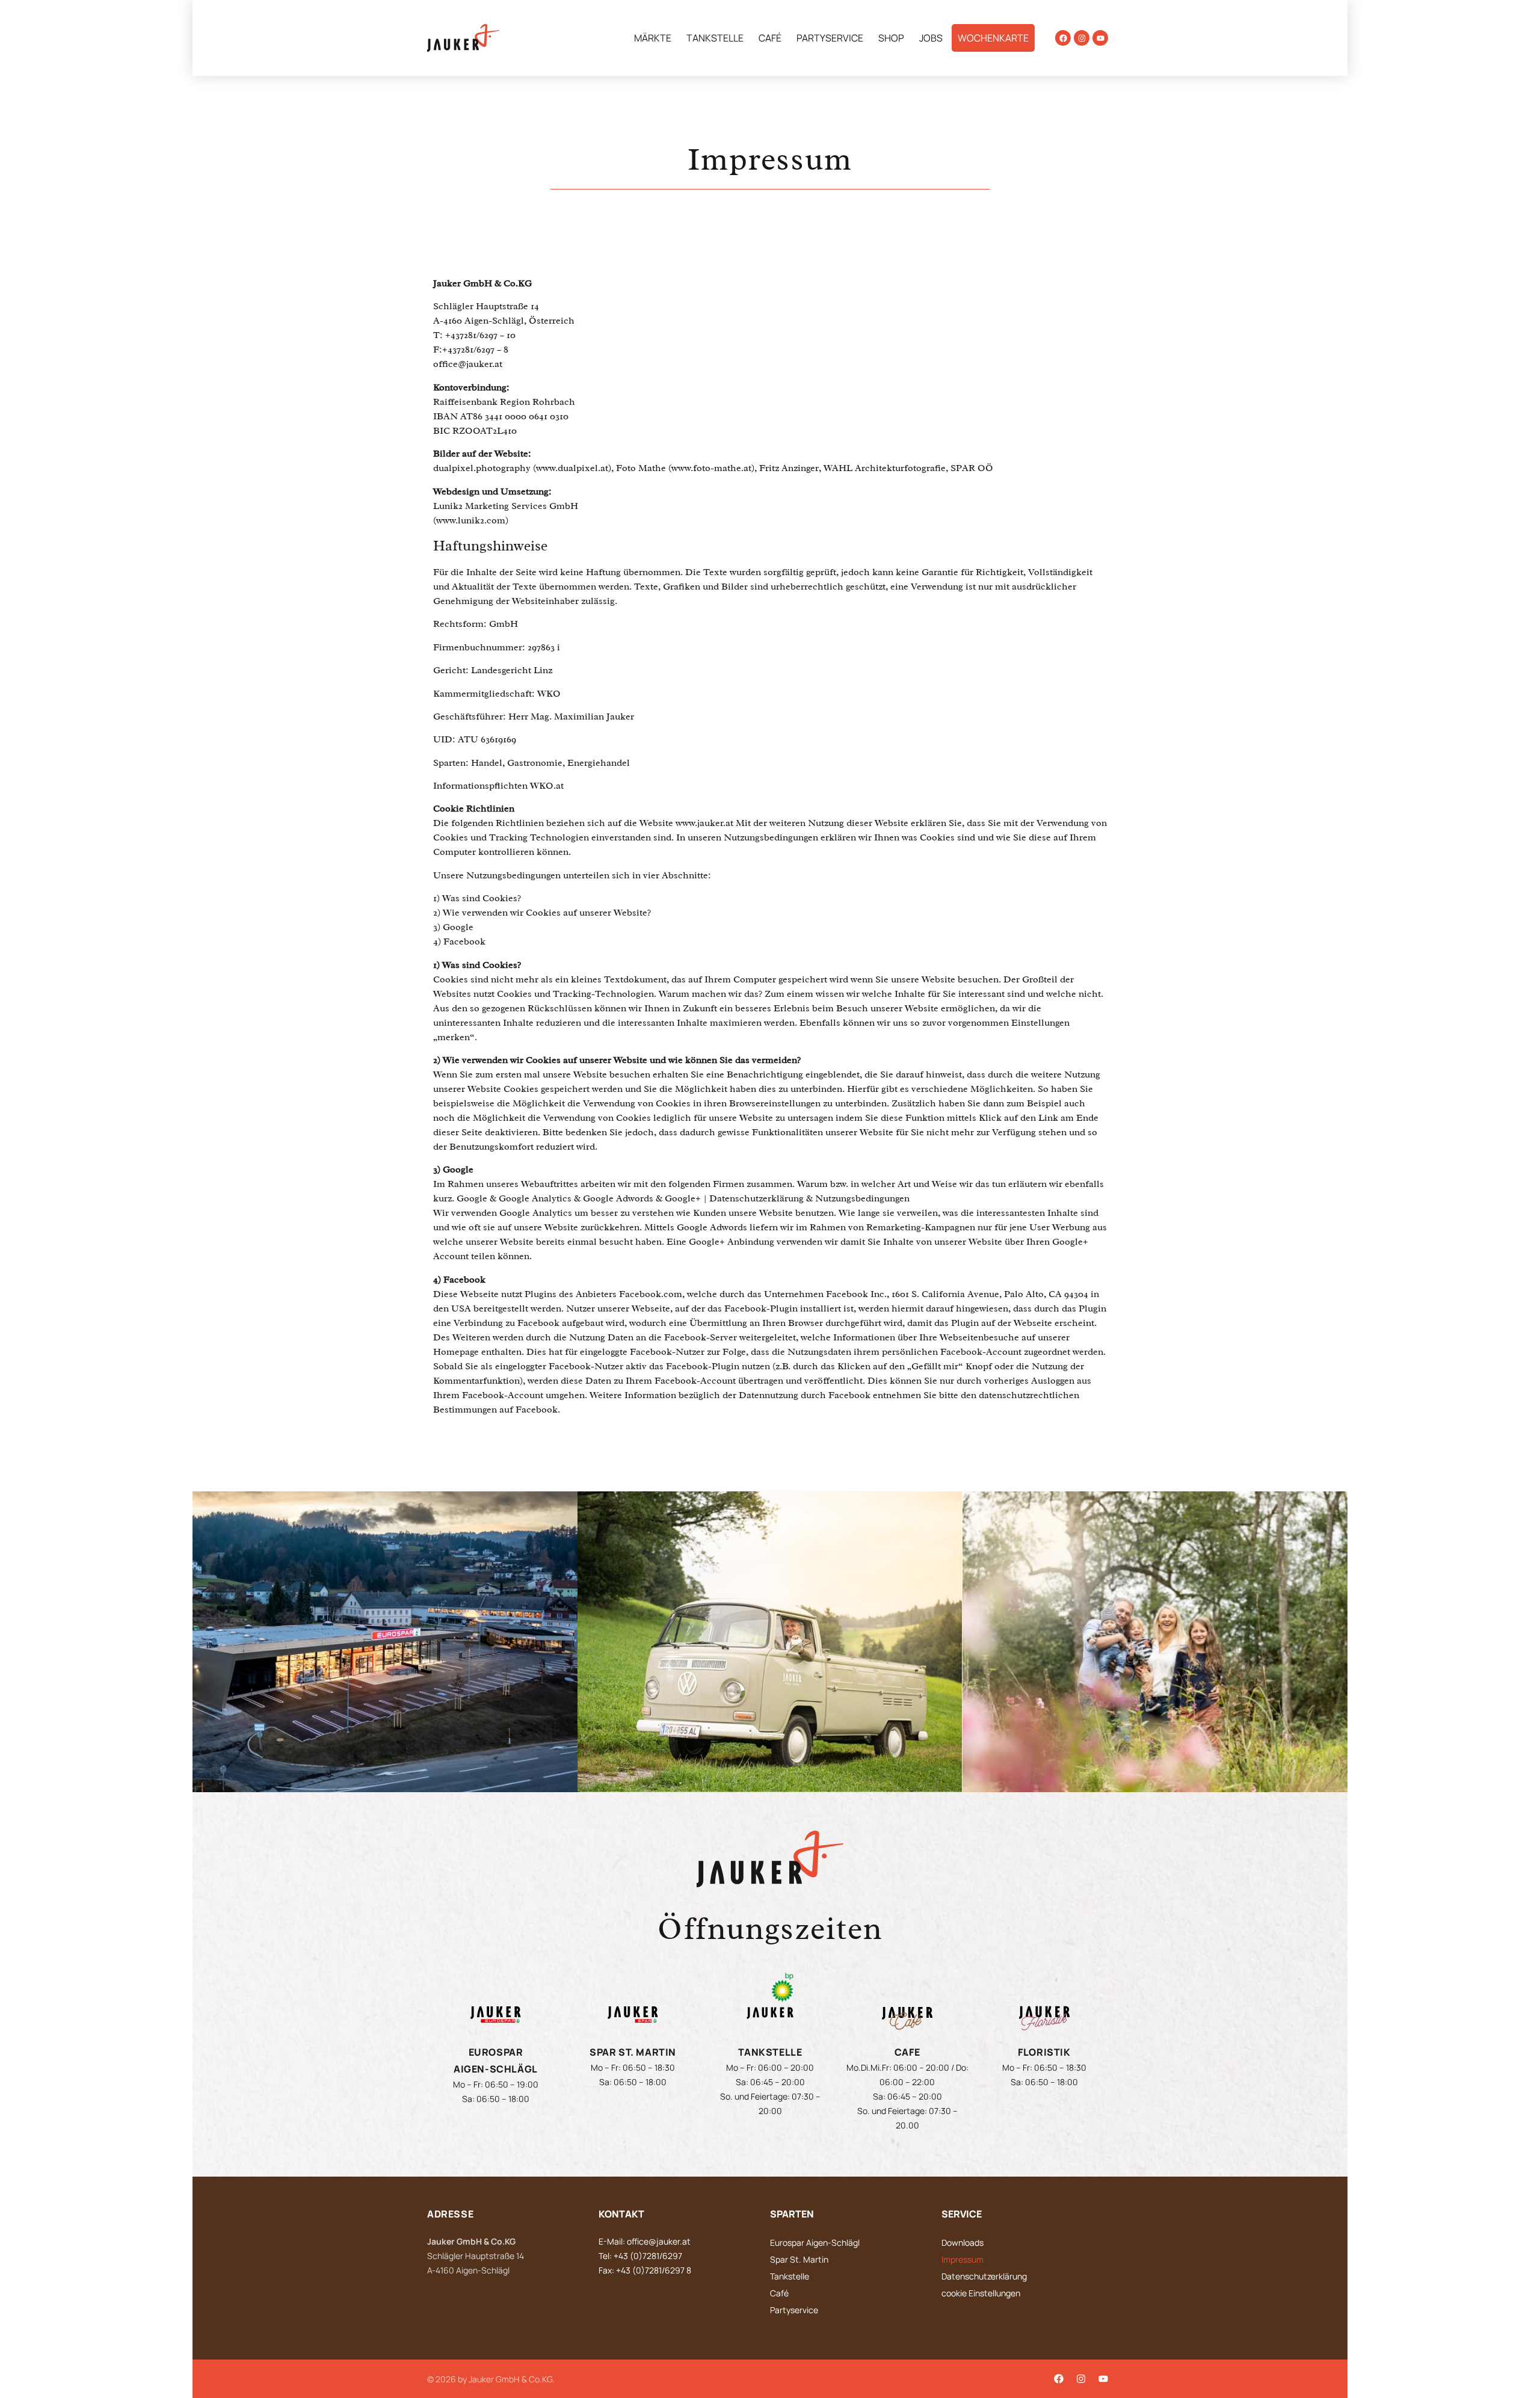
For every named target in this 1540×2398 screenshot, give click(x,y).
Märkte (653, 38)
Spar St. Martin (799, 2259)
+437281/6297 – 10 (480, 335)
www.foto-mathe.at (711, 468)
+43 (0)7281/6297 (648, 2256)
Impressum (962, 2259)
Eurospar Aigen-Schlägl (815, 2242)
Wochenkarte (993, 38)
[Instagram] (1082, 38)
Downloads (962, 2242)
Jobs (931, 38)
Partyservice (830, 38)
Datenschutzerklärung (984, 2276)
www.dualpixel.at (572, 468)
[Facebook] (1063, 38)
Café (770, 38)
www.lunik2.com (471, 520)
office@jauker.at (468, 364)
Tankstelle (715, 38)
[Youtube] (1100, 38)
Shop (891, 38)
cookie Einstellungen (981, 2293)
